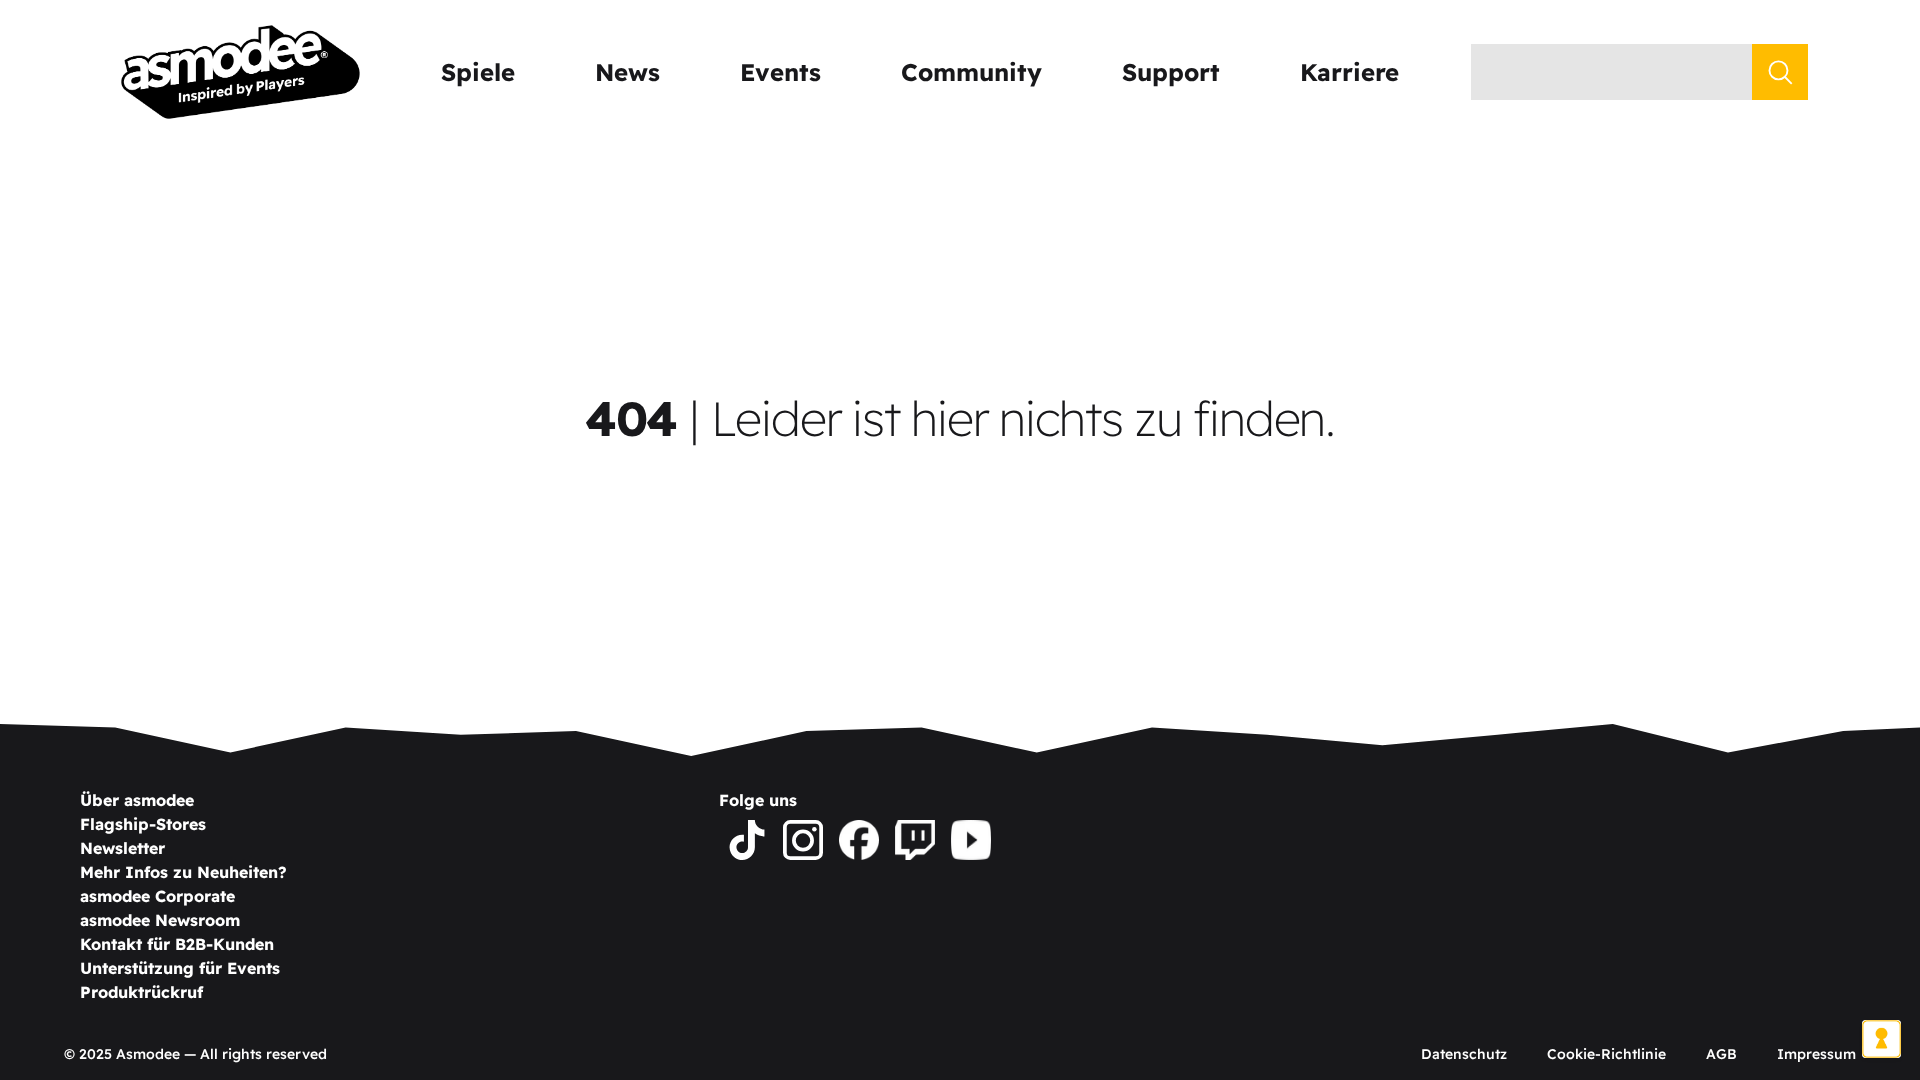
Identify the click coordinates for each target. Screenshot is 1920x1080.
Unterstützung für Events (180, 968)
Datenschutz (1464, 1054)
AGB (1721, 1054)
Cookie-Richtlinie (1606, 1054)
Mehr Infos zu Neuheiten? (183, 872)
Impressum (1816, 1054)
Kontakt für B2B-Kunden (177, 944)
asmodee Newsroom (160, 920)
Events (780, 72)
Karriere (1349, 72)
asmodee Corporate (157, 896)
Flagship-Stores (143, 824)
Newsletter (122, 848)
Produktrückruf (141, 992)
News (627, 72)
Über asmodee (137, 800)
